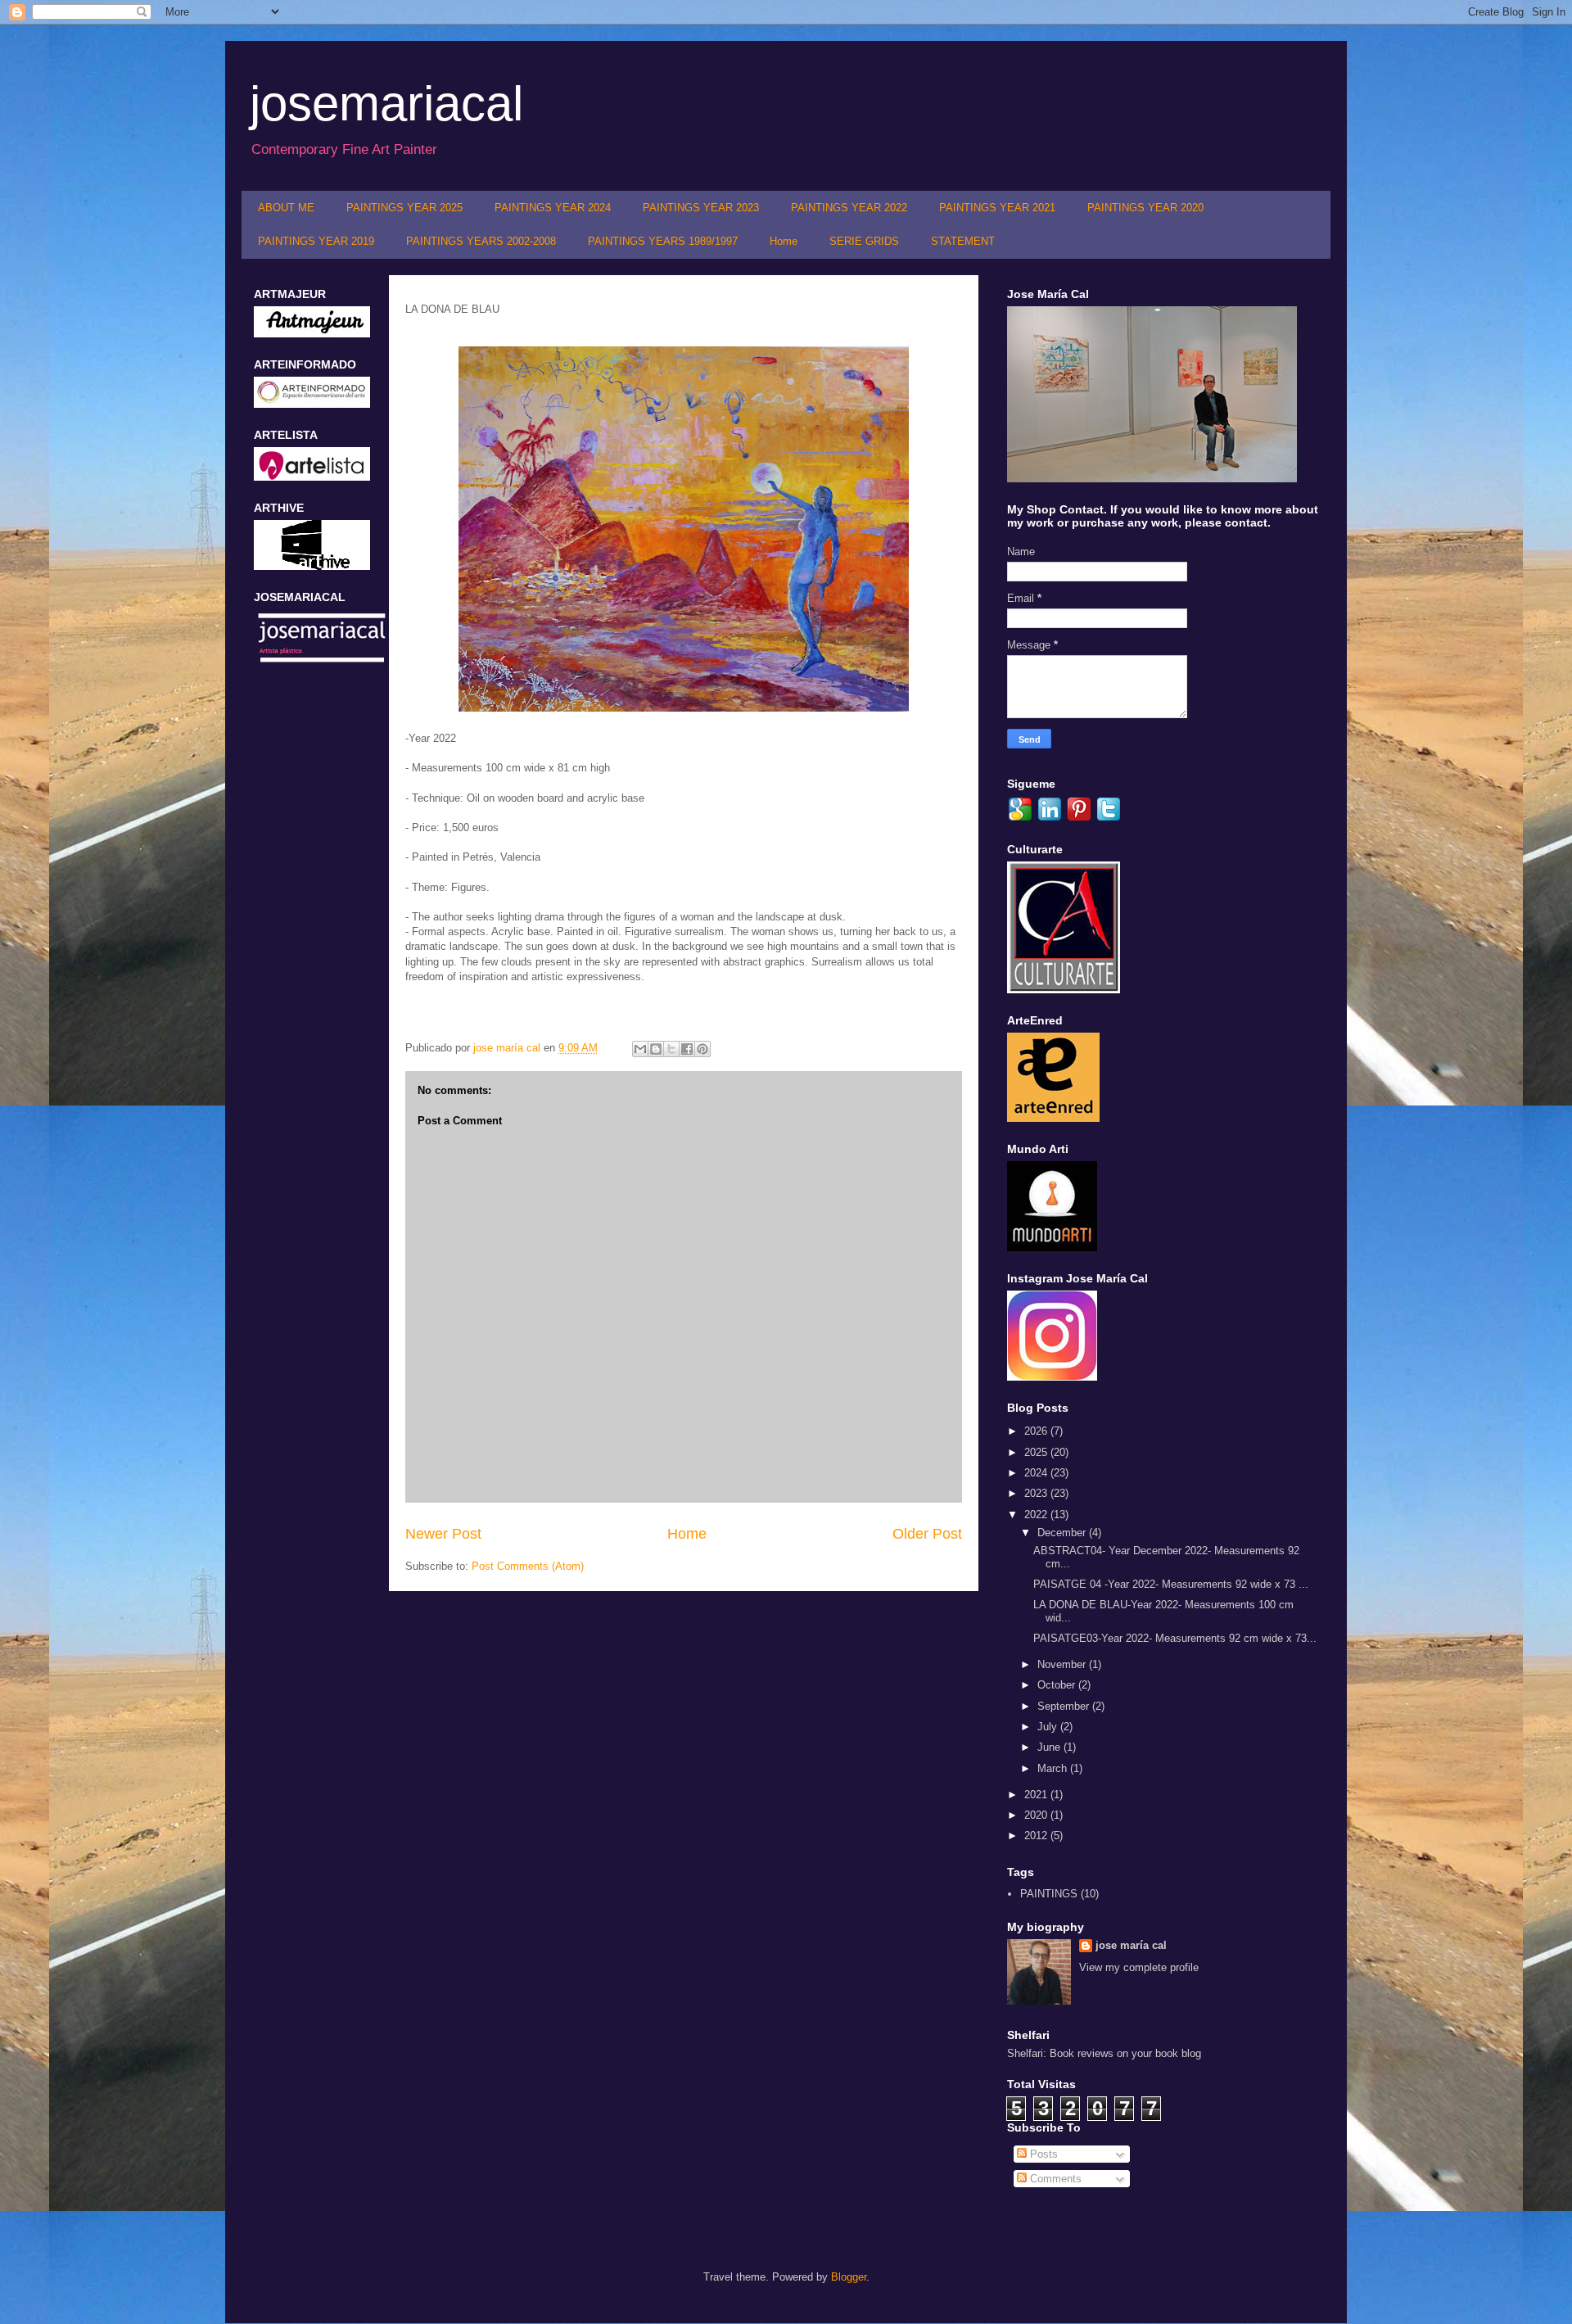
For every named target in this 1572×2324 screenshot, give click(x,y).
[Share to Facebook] (687, 1049)
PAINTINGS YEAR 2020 (1145, 208)
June (1050, 1747)
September (1065, 1706)
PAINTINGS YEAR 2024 (553, 208)
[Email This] (640, 1049)
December (1063, 1533)
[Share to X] (671, 1049)
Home (784, 241)
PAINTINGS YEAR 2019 (316, 241)
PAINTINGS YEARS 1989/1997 (663, 241)
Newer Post (443, 1534)
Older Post (927, 1534)
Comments (1054, 2179)
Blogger (849, 2277)
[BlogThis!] (656, 1049)
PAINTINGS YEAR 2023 (701, 208)
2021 (1037, 1795)
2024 (1037, 1473)
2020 (1037, 1815)
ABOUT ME (286, 208)
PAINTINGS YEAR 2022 (849, 208)
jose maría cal (508, 1048)
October (1058, 1685)
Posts (1042, 2154)
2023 (1037, 1493)
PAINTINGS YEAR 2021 (997, 208)
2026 (1037, 1431)
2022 (1037, 1515)
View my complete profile (1139, 1967)
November (1063, 1664)
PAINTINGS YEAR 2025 (404, 208)
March (1054, 1768)
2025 (1037, 1452)
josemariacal (386, 104)
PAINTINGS (1049, 1894)
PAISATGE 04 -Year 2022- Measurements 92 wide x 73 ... (1171, 1584)
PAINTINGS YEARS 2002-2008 (481, 241)
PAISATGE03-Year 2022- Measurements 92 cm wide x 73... (1175, 1638)
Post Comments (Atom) (528, 1566)
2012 (1037, 1836)
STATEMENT (963, 241)
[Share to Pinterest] (702, 1049)
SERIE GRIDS (864, 241)
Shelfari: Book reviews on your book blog (1104, 2053)
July (1049, 1727)
